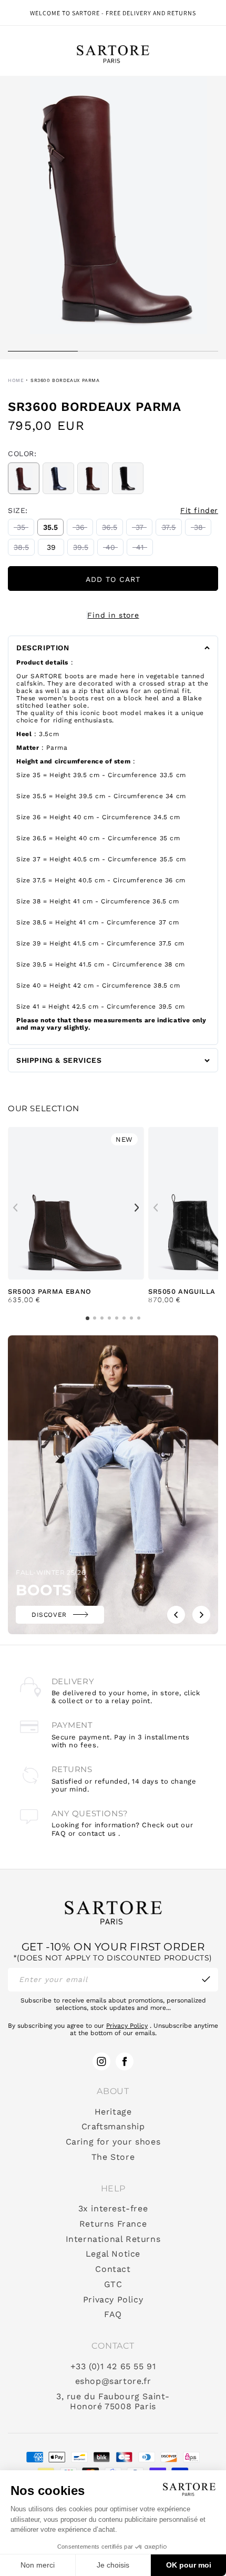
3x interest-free (113, 2209)
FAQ (113, 2315)
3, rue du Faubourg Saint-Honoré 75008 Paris (113, 2402)
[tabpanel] (113, 218)
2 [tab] (113, 356)
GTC (113, 2285)
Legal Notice (113, 2254)
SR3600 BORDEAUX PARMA (65, 380)
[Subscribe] (206, 1980)
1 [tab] (43, 356)
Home (16, 380)
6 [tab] (124, 1318)
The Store (113, 2157)
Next (137, 1207)
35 (25, 529)
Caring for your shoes (113, 2142)
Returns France (113, 2224)
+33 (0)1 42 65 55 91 (113, 2367)
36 (84, 529)
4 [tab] (109, 1318)
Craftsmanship (113, 2127)
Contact (113, 2269)
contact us (97, 1833)
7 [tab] (131, 1318)
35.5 (53, 529)
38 (203, 529)
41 (145, 549)
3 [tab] (183, 356)
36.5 (112, 529)
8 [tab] (139, 1318)
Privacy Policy (127, 2026)
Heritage (113, 2112)
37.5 (172, 529)
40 (115, 549)
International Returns (113, 2239)
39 (55, 549)
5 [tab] (117, 1318)
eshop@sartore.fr (113, 2381)
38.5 (24, 549)
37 (144, 529)
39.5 (84, 549)
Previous (15, 1207)
